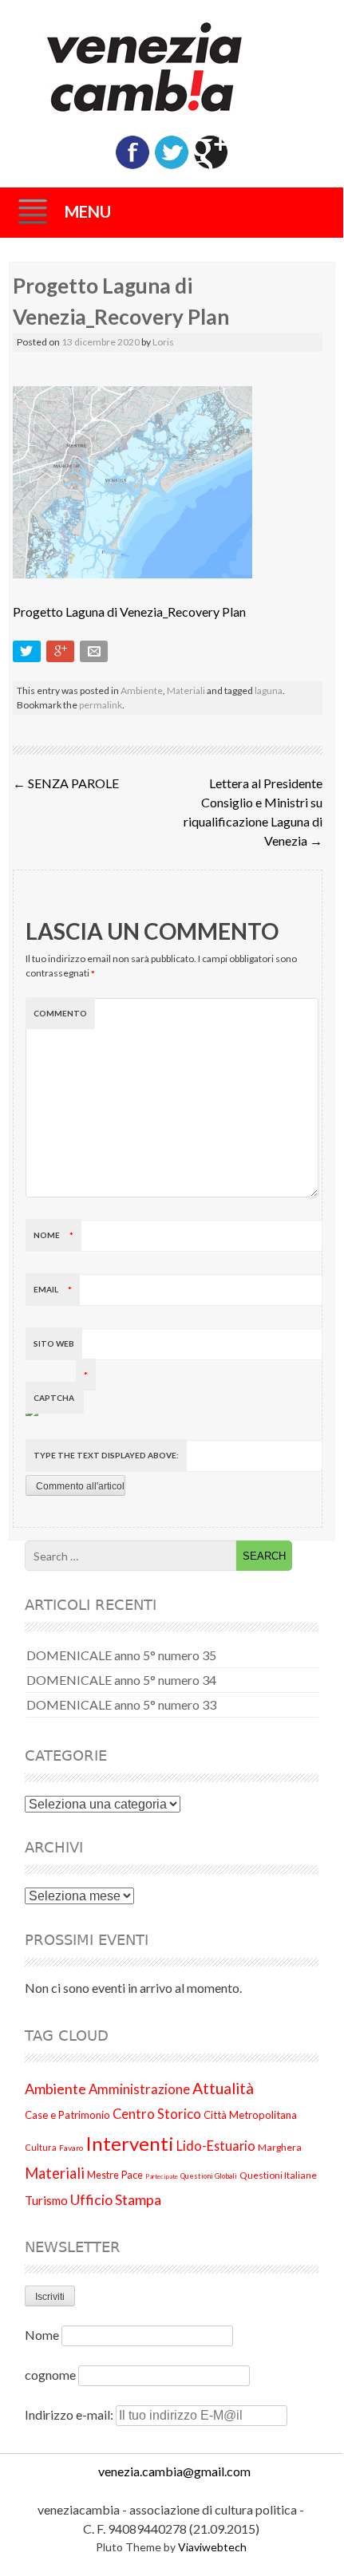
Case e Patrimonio (67, 2115)
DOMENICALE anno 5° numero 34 (121, 1680)
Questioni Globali (209, 2176)
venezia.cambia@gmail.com (174, 2471)
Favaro (71, 2148)
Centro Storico (157, 2114)
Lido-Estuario (216, 2146)
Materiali (186, 690)
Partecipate (162, 2176)
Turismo (46, 2200)
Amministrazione (139, 2089)
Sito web (54, 1343)
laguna (269, 690)
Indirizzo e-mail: (70, 2414)
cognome (50, 2375)
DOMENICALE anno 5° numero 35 (121, 1655)
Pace (132, 2175)
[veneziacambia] (172, 67)
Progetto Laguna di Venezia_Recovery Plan (129, 611)
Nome (53, 1235)
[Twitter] (172, 166)
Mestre (103, 2175)
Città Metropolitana (250, 2115)
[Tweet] (28, 655)
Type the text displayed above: (106, 1455)
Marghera (280, 2147)
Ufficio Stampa (116, 2199)
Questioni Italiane (278, 2175)
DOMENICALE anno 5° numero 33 (121, 1704)
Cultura (41, 2147)
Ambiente (142, 690)
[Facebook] (132, 166)
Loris (163, 342)
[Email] (95, 655)
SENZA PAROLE (66, 783)
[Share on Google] (62, 655)
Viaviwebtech (212, 2547)
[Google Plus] (211, 166)
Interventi (130, 2143)
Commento (60, 1013)
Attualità (223, 2088)
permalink (101, 705)
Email (53, 1289)
